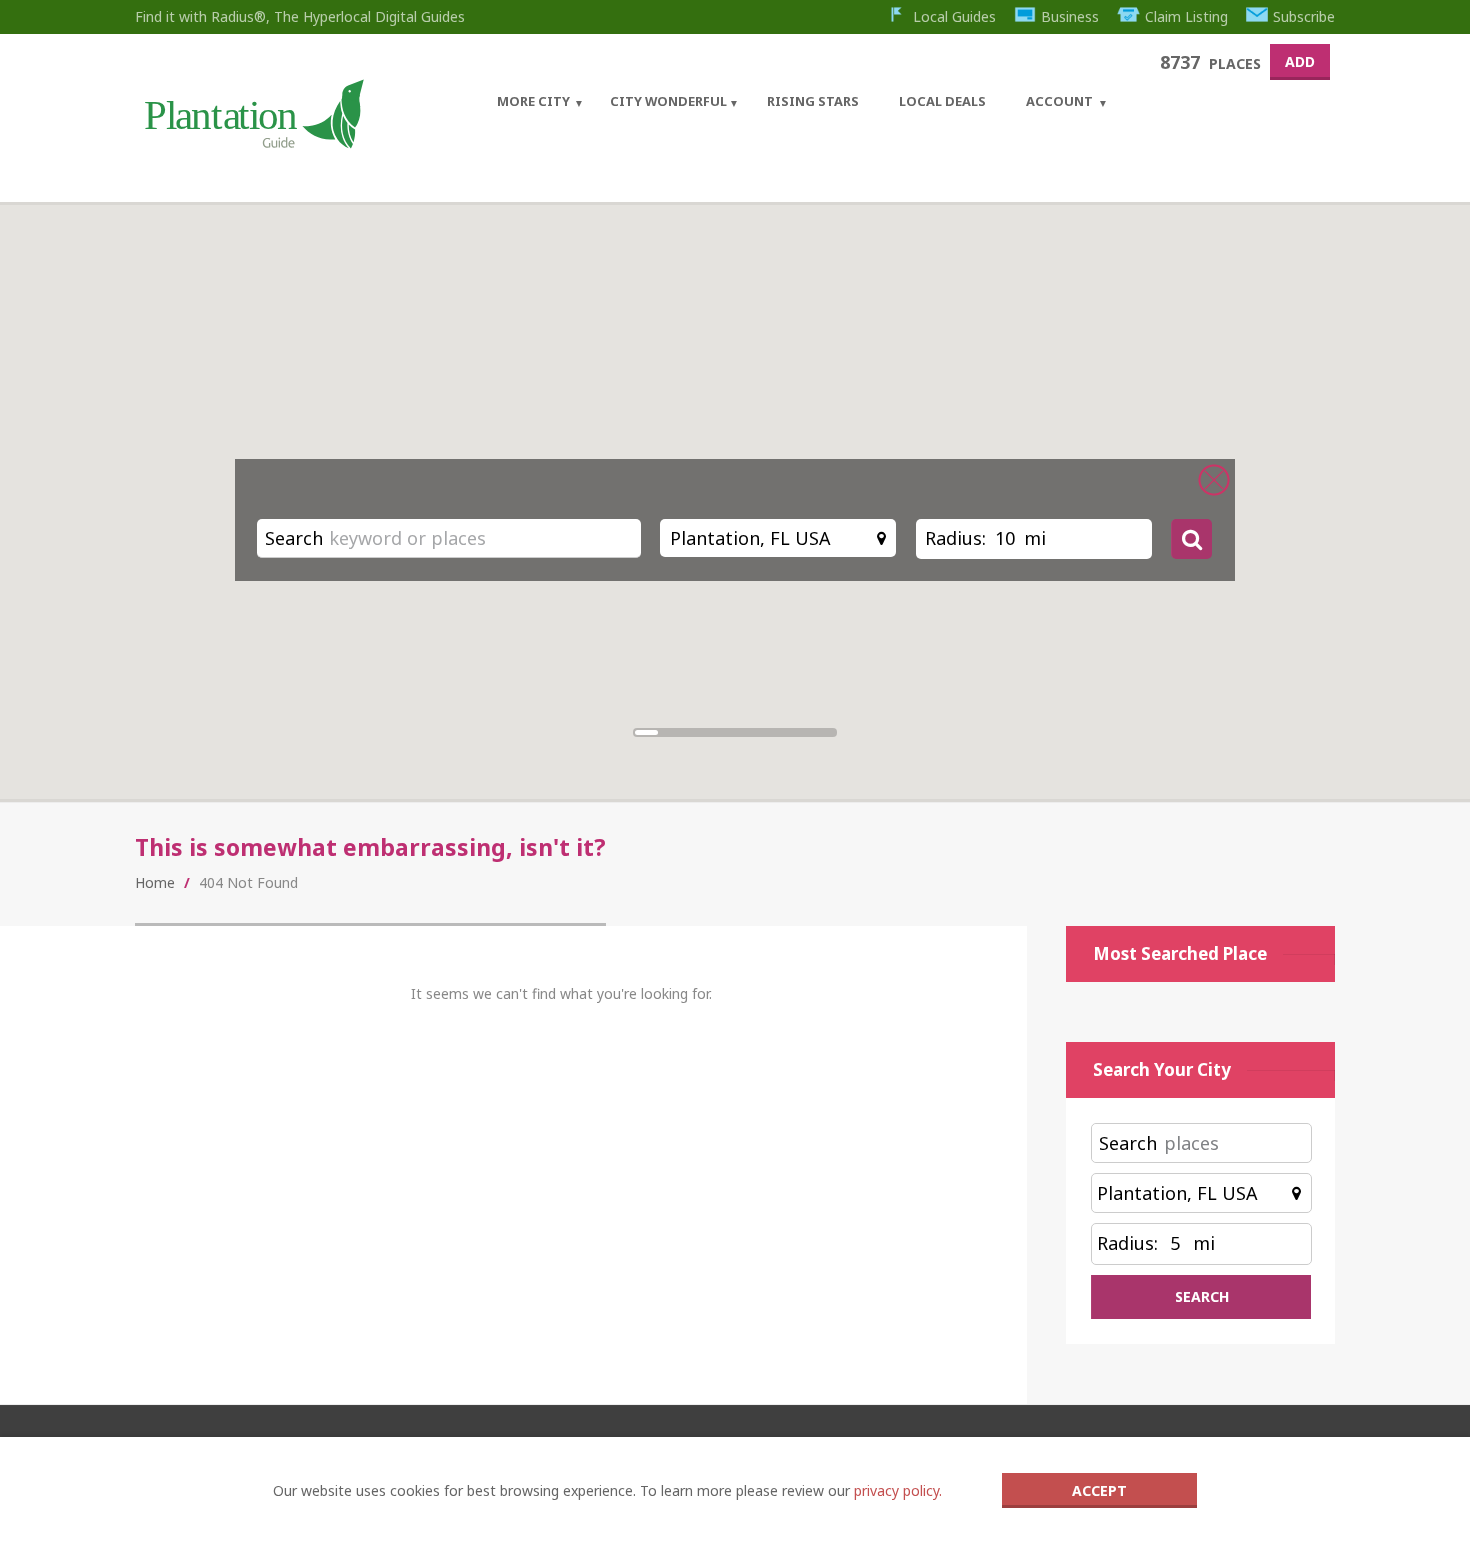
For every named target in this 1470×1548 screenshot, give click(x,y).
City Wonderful (668, 101)
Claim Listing (1186, 16)
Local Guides (954, 16)
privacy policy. (898, 1490)
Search (294, 538)
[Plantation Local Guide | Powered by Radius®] (252, 141)
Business (1070, 16)
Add (1300, 61)
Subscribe (1304, 16)
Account (1059, 101)
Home (155, 882)
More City (533, 101)
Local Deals (942, 101)
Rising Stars (813, 101)
